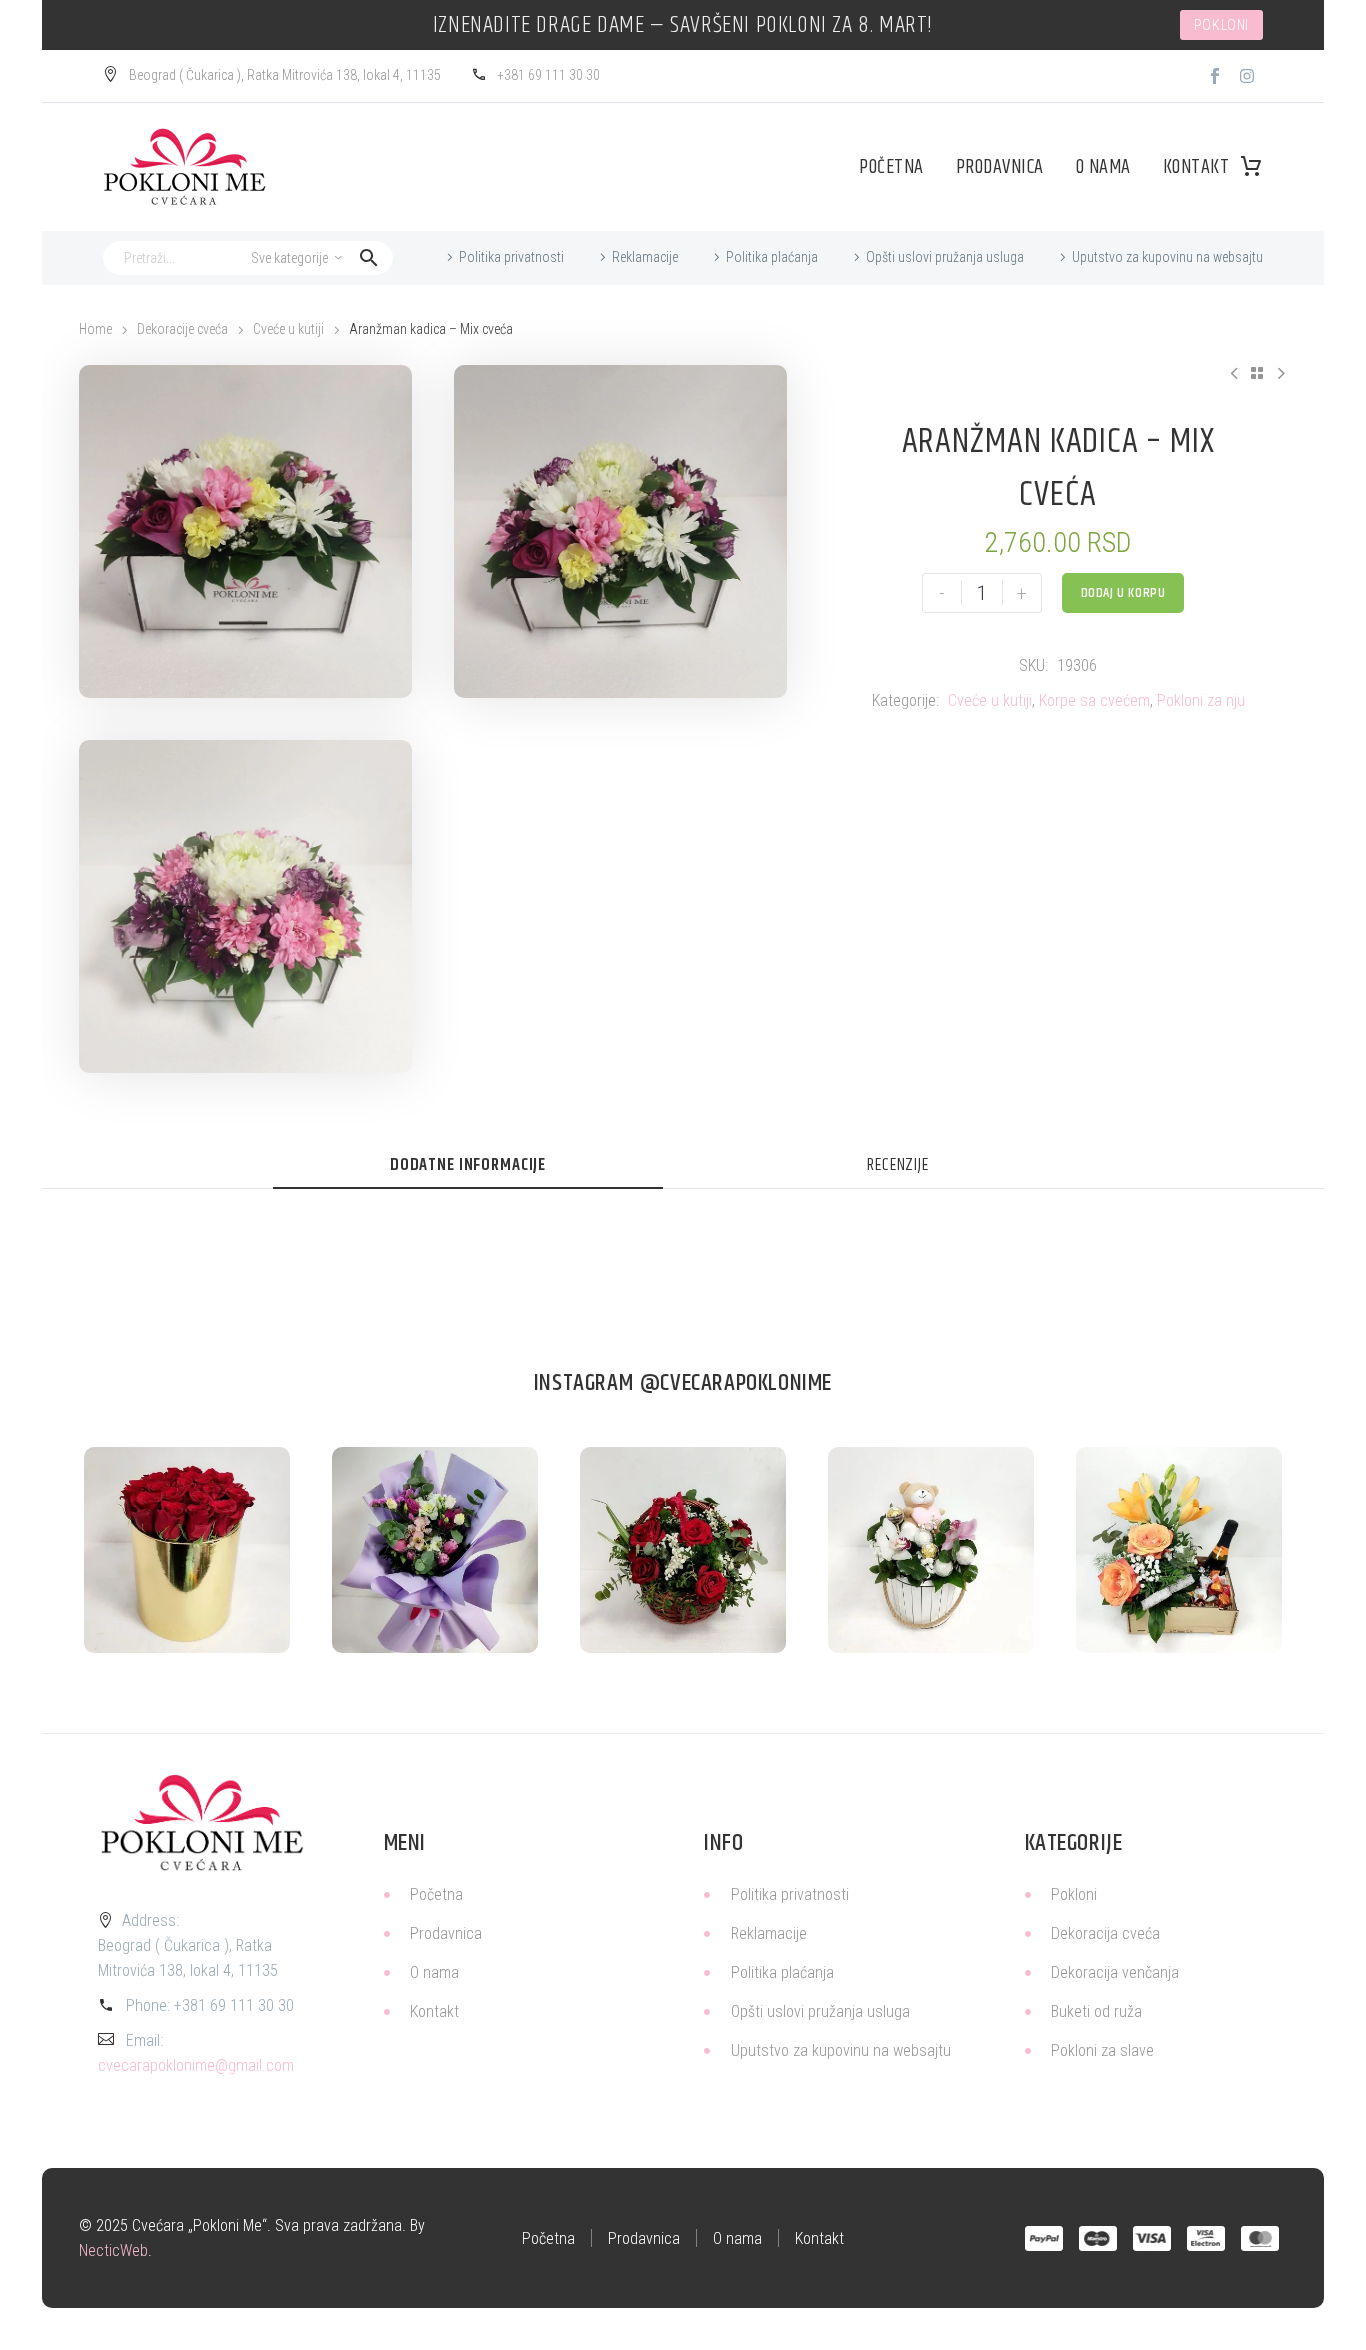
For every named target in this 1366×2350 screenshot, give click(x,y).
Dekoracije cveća (182, 329)
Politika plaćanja (772, 257)
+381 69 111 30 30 (234, 2005)
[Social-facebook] (1215, 76)
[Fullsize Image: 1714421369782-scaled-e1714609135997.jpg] (931, 1550)
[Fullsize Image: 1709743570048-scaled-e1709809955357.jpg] (1179, 1550)
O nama (1103, 167)
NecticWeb (113, 2250)
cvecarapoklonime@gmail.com (196, 2065)
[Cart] (1251, 167)
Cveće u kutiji (288, 329)
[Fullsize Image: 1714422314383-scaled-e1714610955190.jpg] (435, 1550)
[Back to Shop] (1257, 373)
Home (95, 329)
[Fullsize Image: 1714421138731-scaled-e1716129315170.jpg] (187, 1550)
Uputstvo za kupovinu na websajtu (1167, 257)
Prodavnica (1000, 167)
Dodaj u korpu (1123, 593)
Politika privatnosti (511, 257)
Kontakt (1196, 167)
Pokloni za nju (1201, 700)
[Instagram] (1247, 76)
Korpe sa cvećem (1094, 700)
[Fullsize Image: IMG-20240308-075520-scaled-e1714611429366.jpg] (683, 1550)
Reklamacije (645, 257)
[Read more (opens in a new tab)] (272, 76)
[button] (369, 258)
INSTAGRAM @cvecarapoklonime (683, 1383)
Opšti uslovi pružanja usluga (945, 257)
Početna (891, 167)
